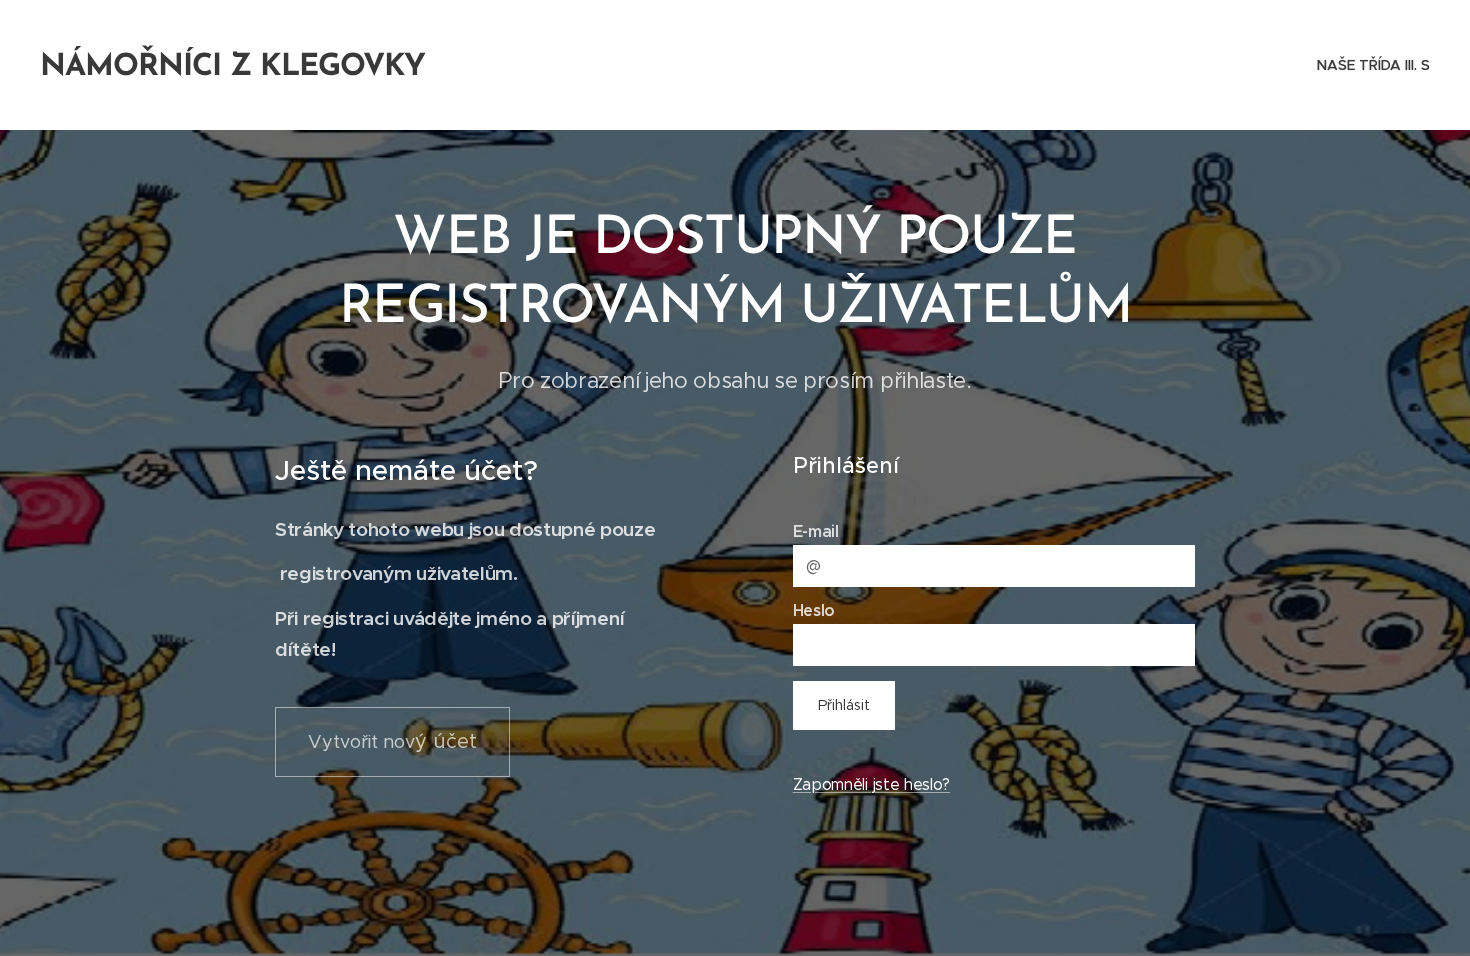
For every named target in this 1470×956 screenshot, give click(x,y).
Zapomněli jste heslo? (871, 784)
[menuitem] (1371, 65)
